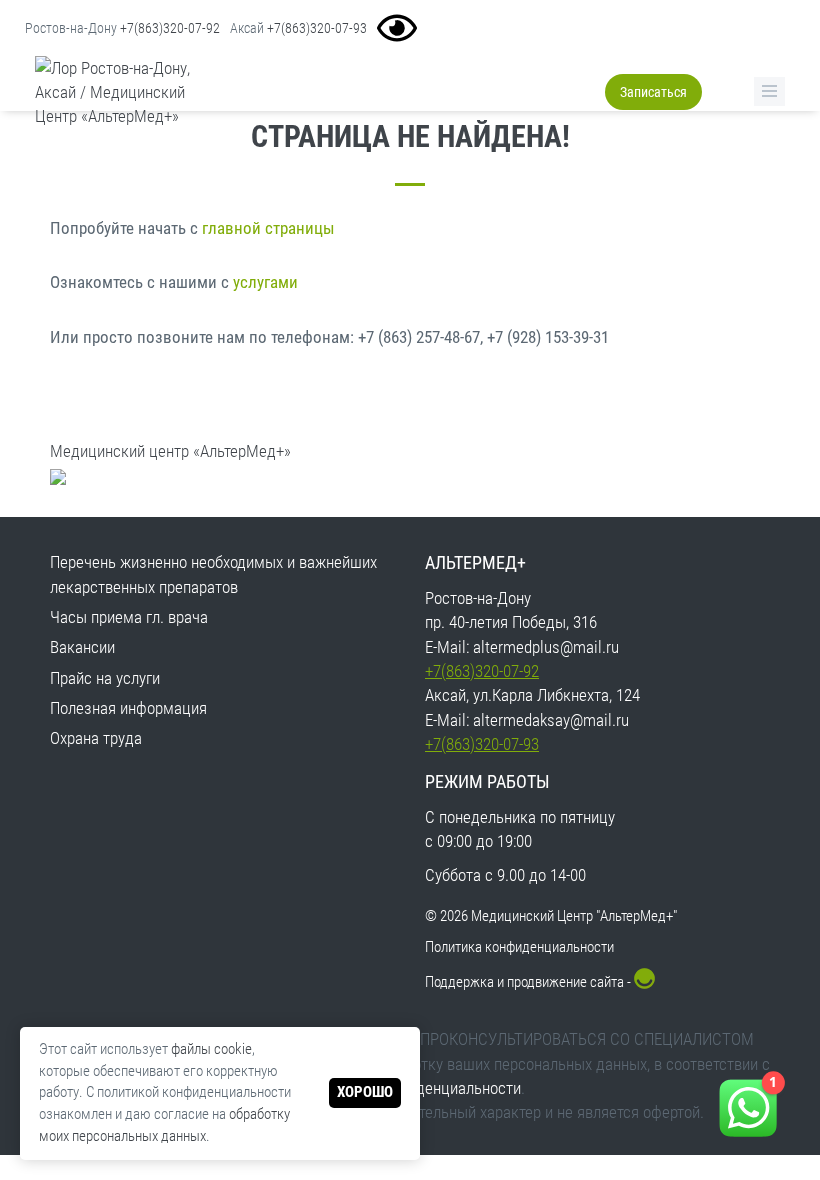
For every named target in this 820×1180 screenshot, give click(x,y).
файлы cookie (211, 1049)
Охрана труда (96, 738)
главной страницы (268, 228)
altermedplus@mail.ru (546, 647)
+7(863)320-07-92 (170, 28)
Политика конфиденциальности (519, 947)
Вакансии (82, 647)
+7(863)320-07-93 (317, 28)
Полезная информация (128, 708)
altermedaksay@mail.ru (551, 720)
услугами (265, 282)
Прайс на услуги (105, 678)
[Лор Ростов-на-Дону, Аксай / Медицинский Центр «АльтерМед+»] (129, 92)
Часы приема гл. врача (129, 617)
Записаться (653, 92)
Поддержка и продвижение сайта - (529, 982)
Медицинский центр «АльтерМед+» (170, 451)
